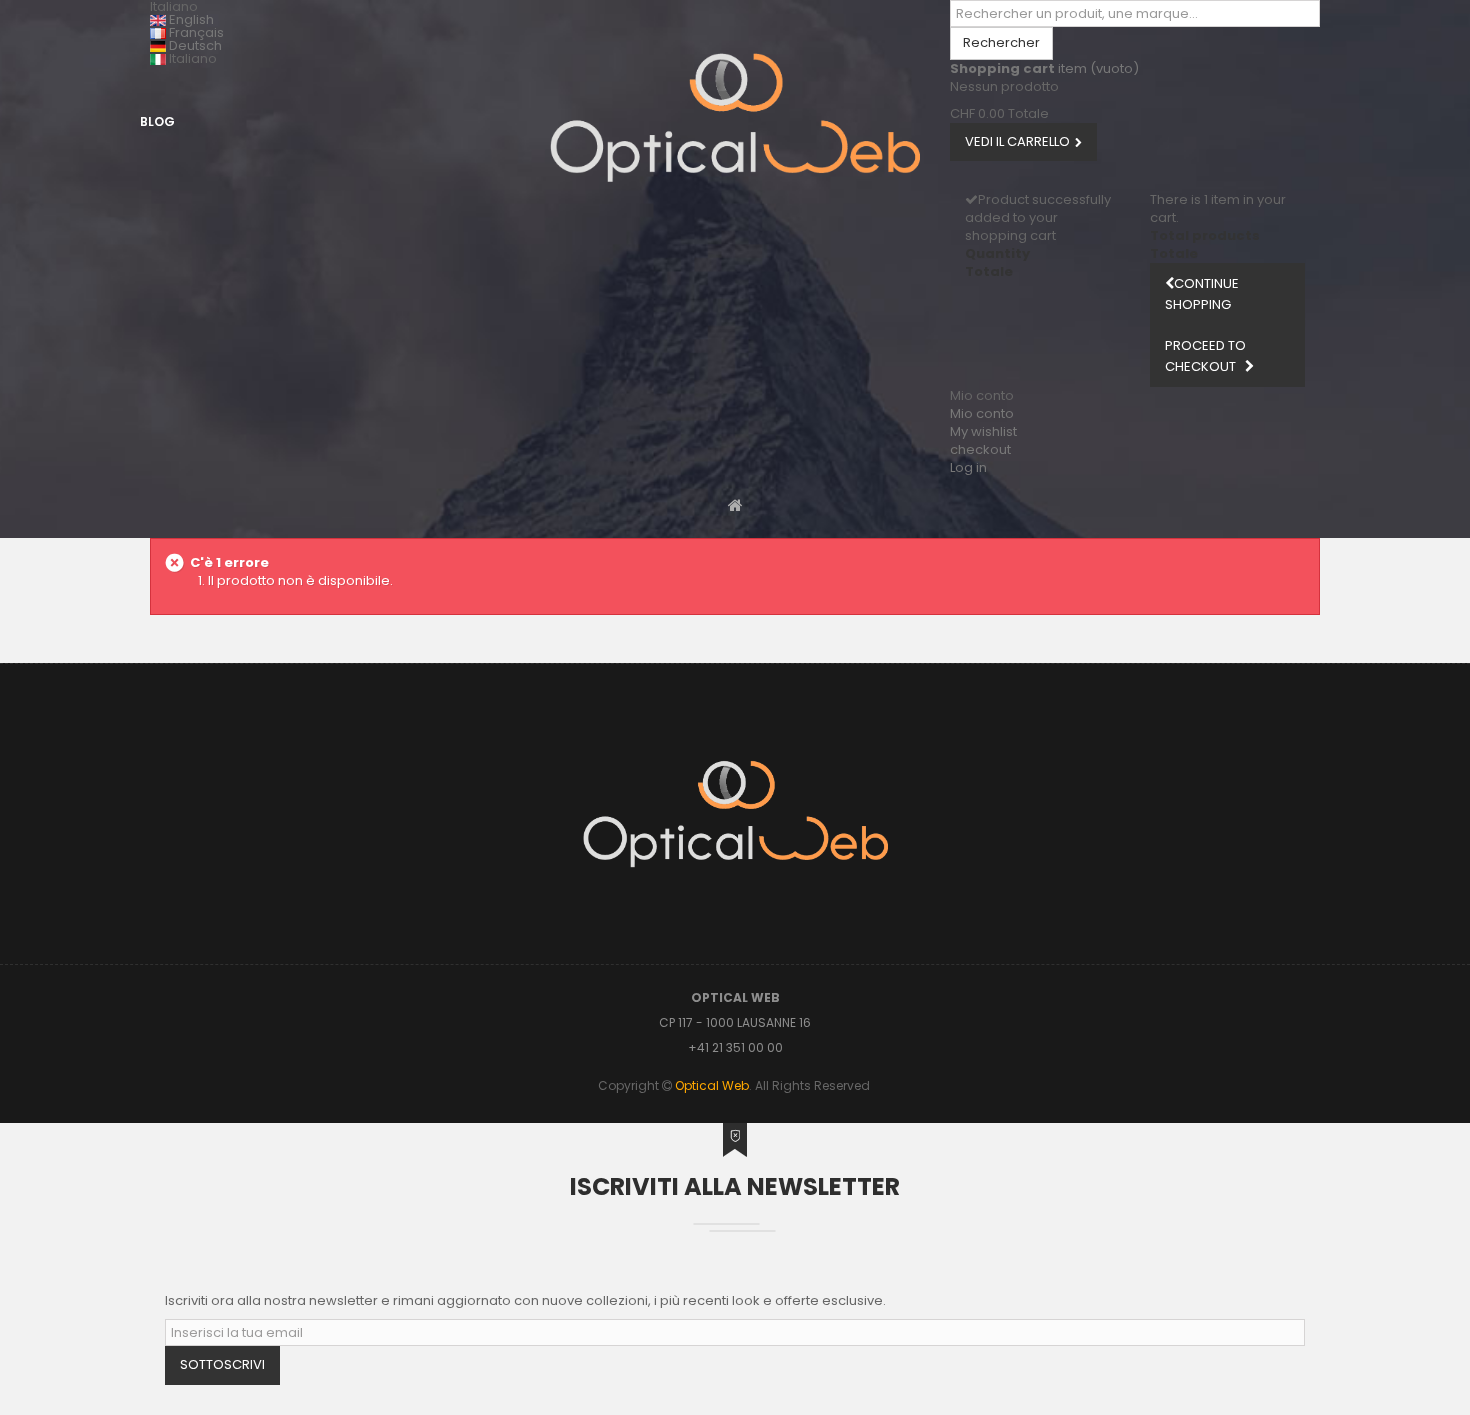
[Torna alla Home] (735, 504)
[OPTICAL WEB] (735, 117)
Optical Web (712, 1085)
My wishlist (983, 431)
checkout (980, 449)
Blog (157, 121)
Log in (968, 467)
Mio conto (982, 413)
